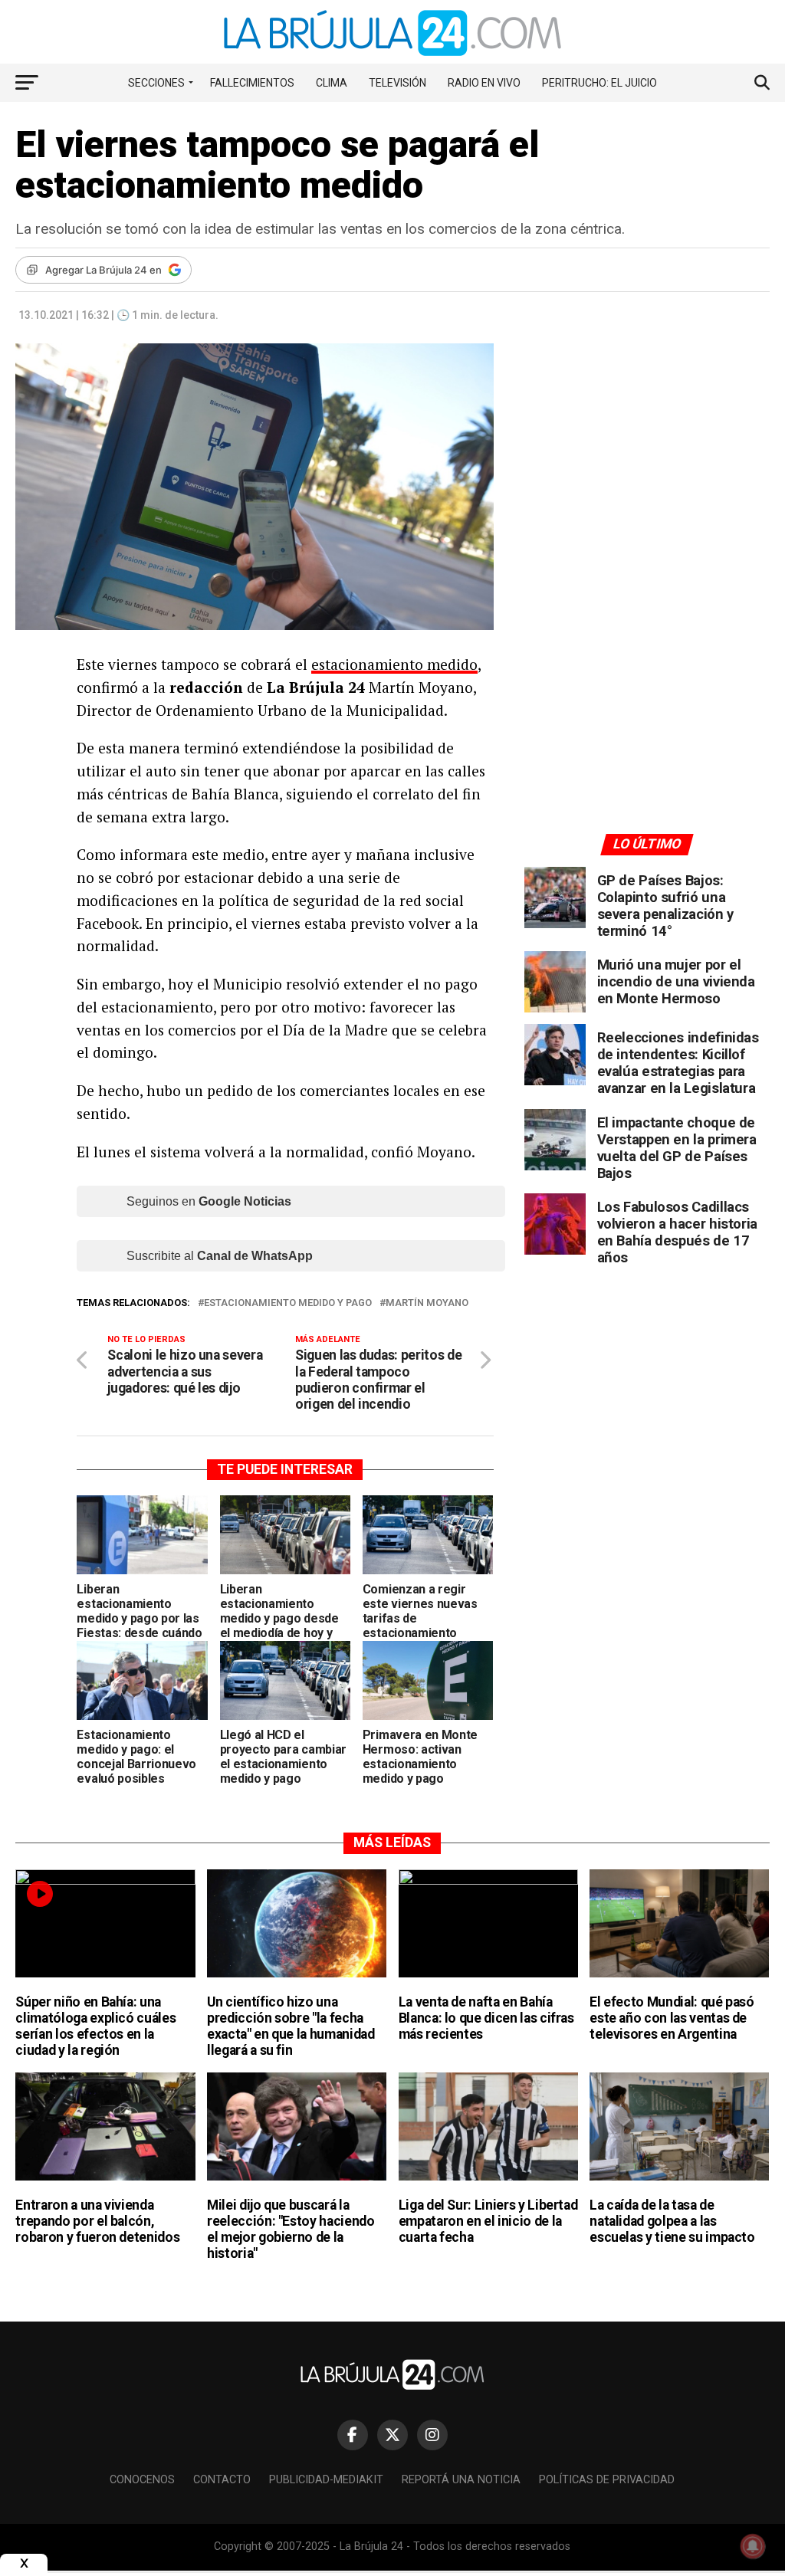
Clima (332, 83)
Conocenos (142, 2480)
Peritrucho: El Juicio (599, 83)
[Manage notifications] (753, 2546)
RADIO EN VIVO (484, 83)
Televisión (397, 83)
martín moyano (427, 1303)
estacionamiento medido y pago (288, 1303)
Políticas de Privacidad (607, 2480)
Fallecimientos (252, 83)
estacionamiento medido (394, 664)
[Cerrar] (24, 2563)
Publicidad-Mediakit (326, 2480)
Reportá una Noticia (461, 2480)
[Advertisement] (647, 485)
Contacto (222, 2480)
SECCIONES (156, 83)
